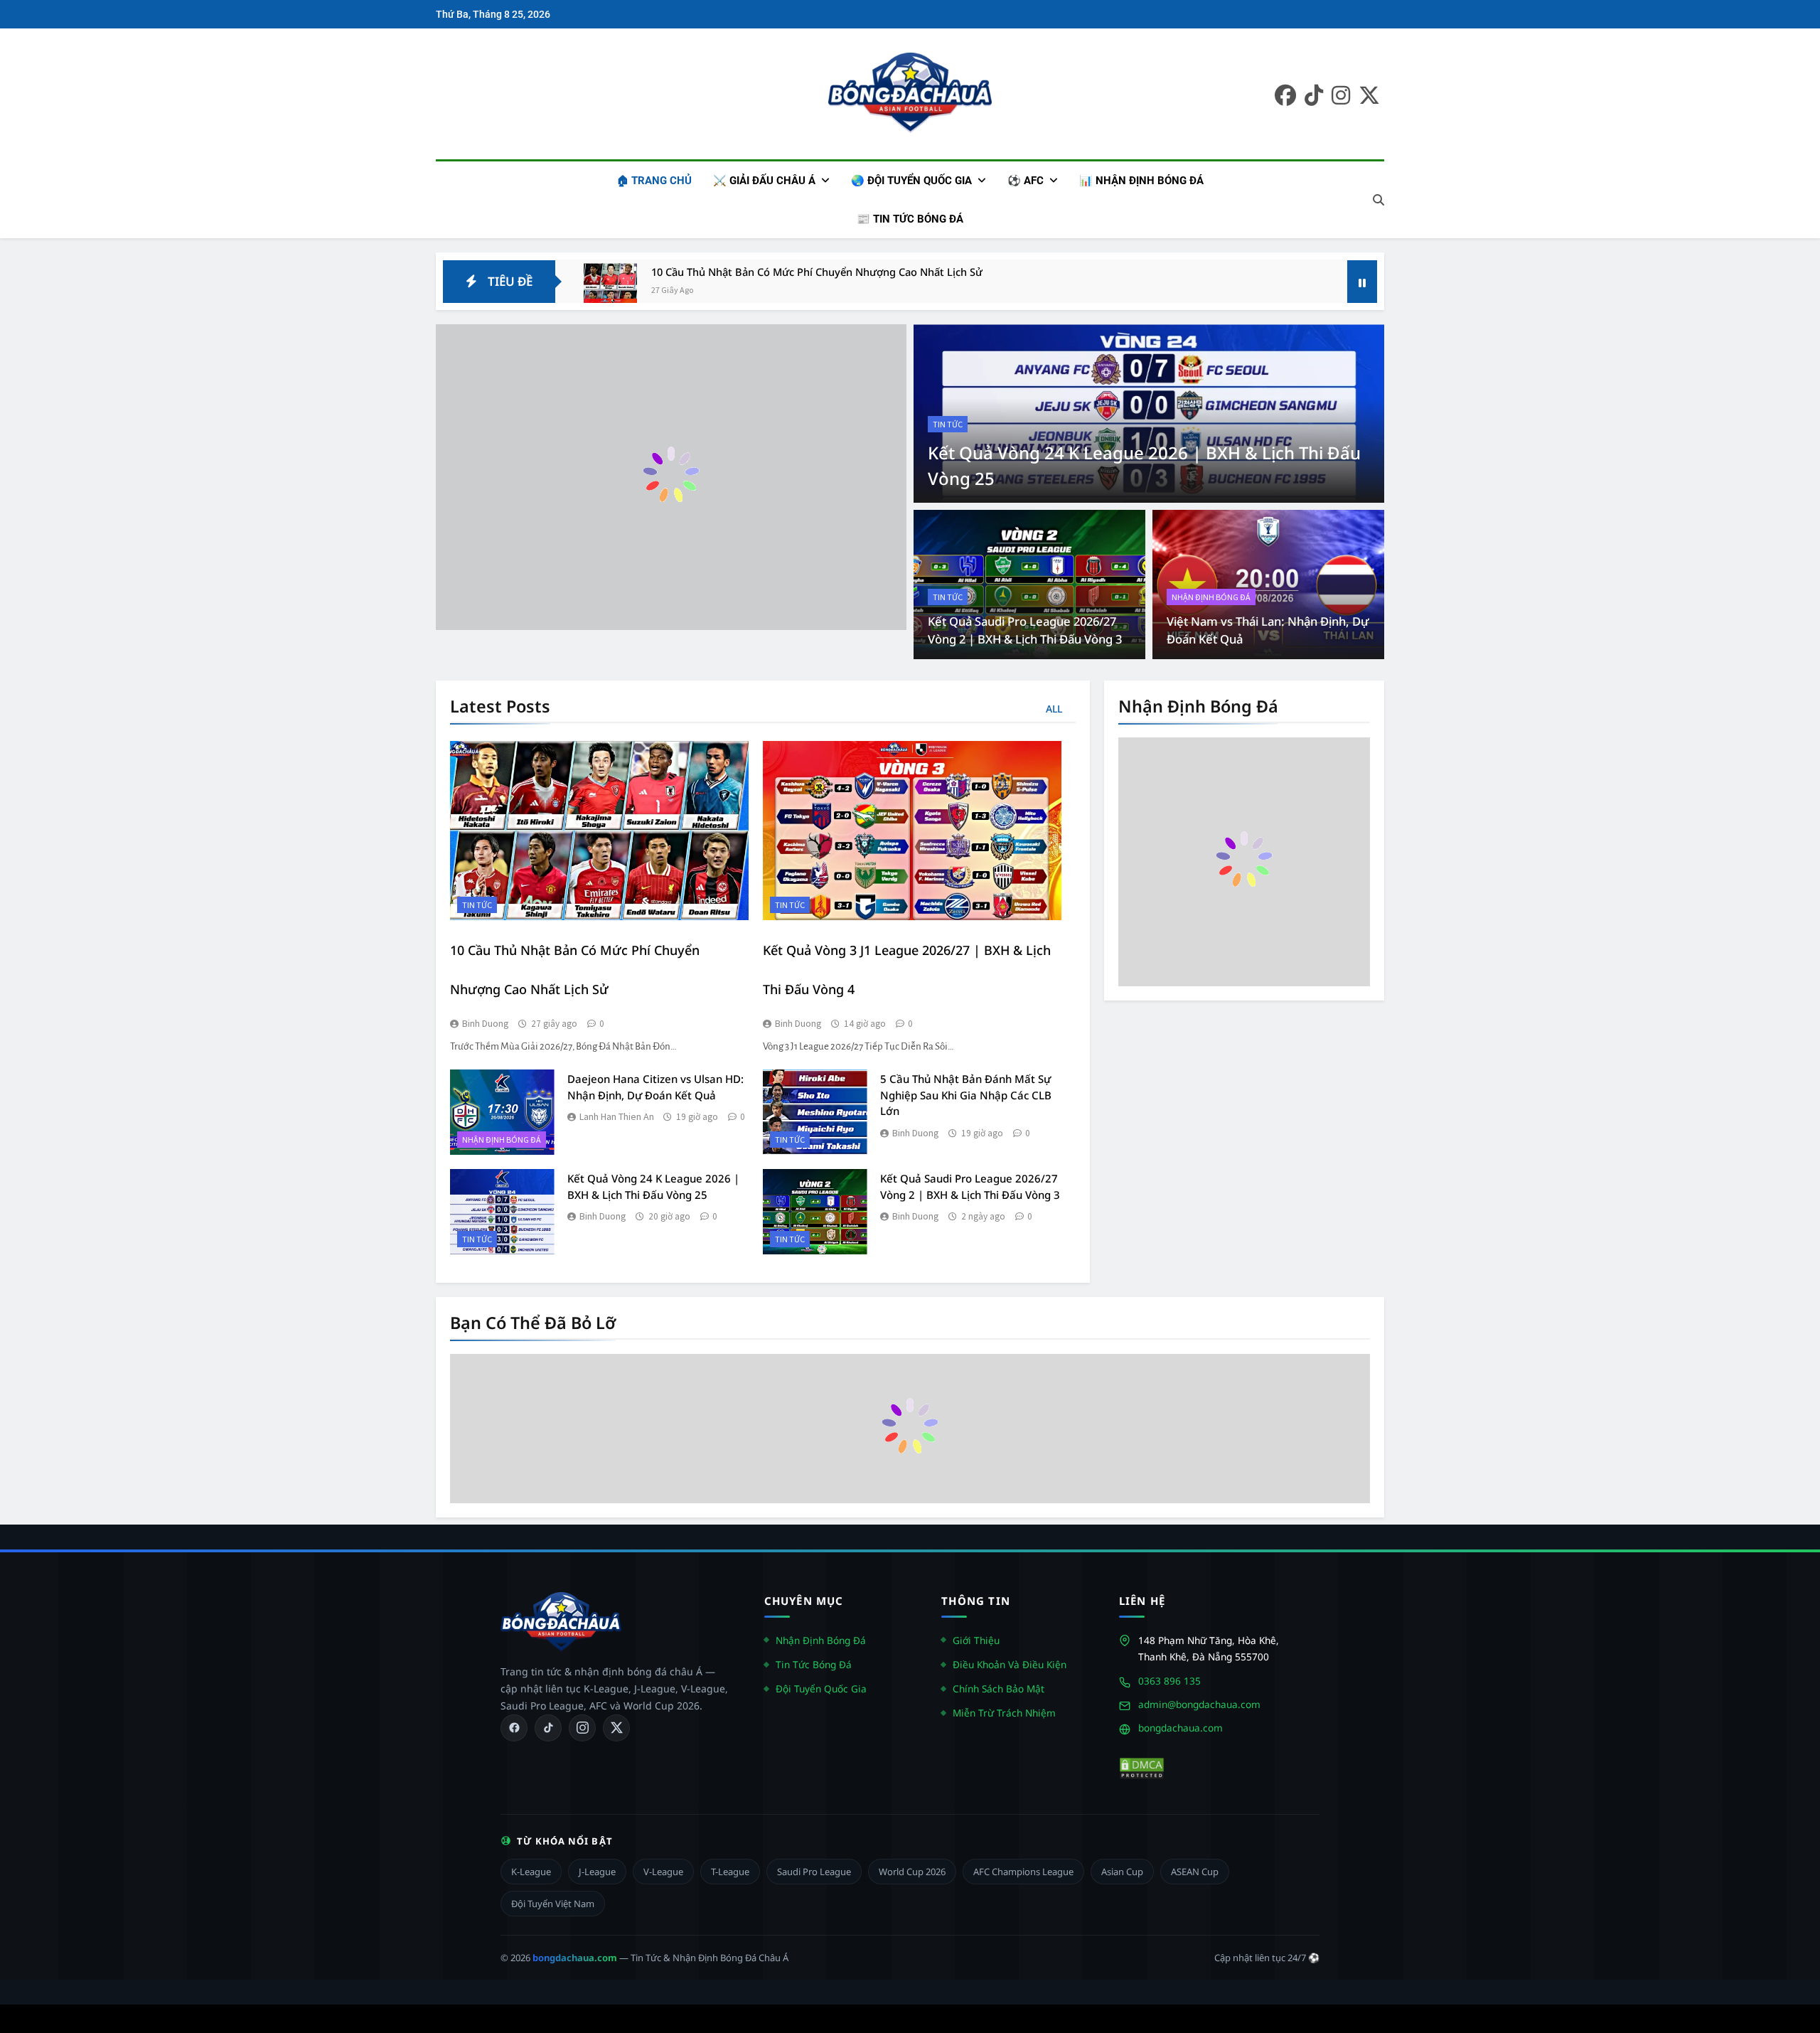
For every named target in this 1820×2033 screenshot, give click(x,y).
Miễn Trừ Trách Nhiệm (1004, 1713)
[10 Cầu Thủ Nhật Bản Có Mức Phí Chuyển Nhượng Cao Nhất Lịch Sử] (610, 290)
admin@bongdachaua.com (1199, 1704)
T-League (730, 1872)
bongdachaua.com (1181, 1728)
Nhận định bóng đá (1211, 597)
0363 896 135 (1169, 1681)
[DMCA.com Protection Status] (1142, 1768)
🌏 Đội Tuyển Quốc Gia (911, 181)
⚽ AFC (1026, 181)
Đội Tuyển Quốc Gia (821, 1688)
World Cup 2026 (912, 1872)
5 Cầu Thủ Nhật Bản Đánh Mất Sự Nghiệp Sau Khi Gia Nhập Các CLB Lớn (966, 1095)
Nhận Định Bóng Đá (821, 1640)
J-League (597, 1872)
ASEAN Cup (1195, 1872)
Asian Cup (1122, 1872)
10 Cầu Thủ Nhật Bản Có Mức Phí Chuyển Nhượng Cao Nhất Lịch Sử (817, 272)
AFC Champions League (1023, 1872)
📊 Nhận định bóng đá (1141, 181)
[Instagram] (582, 1728)
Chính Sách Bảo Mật (999, 1688)
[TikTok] (548, 1728)
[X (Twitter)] (616, 1728)
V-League (663, 1872)
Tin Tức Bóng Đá (814, 1664)
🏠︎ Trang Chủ (654, 181)
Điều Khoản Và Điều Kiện (1010, 1664)
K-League (531, 1872)
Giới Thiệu (976, 1640)
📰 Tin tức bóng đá (910, 219)
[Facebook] (514, 1728)
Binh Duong (486, 1023)
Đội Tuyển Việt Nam (553, 1904)
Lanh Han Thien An (617, 1116)
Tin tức (948, 424)
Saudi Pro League (814, 1872)
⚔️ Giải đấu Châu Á (764, 181)
